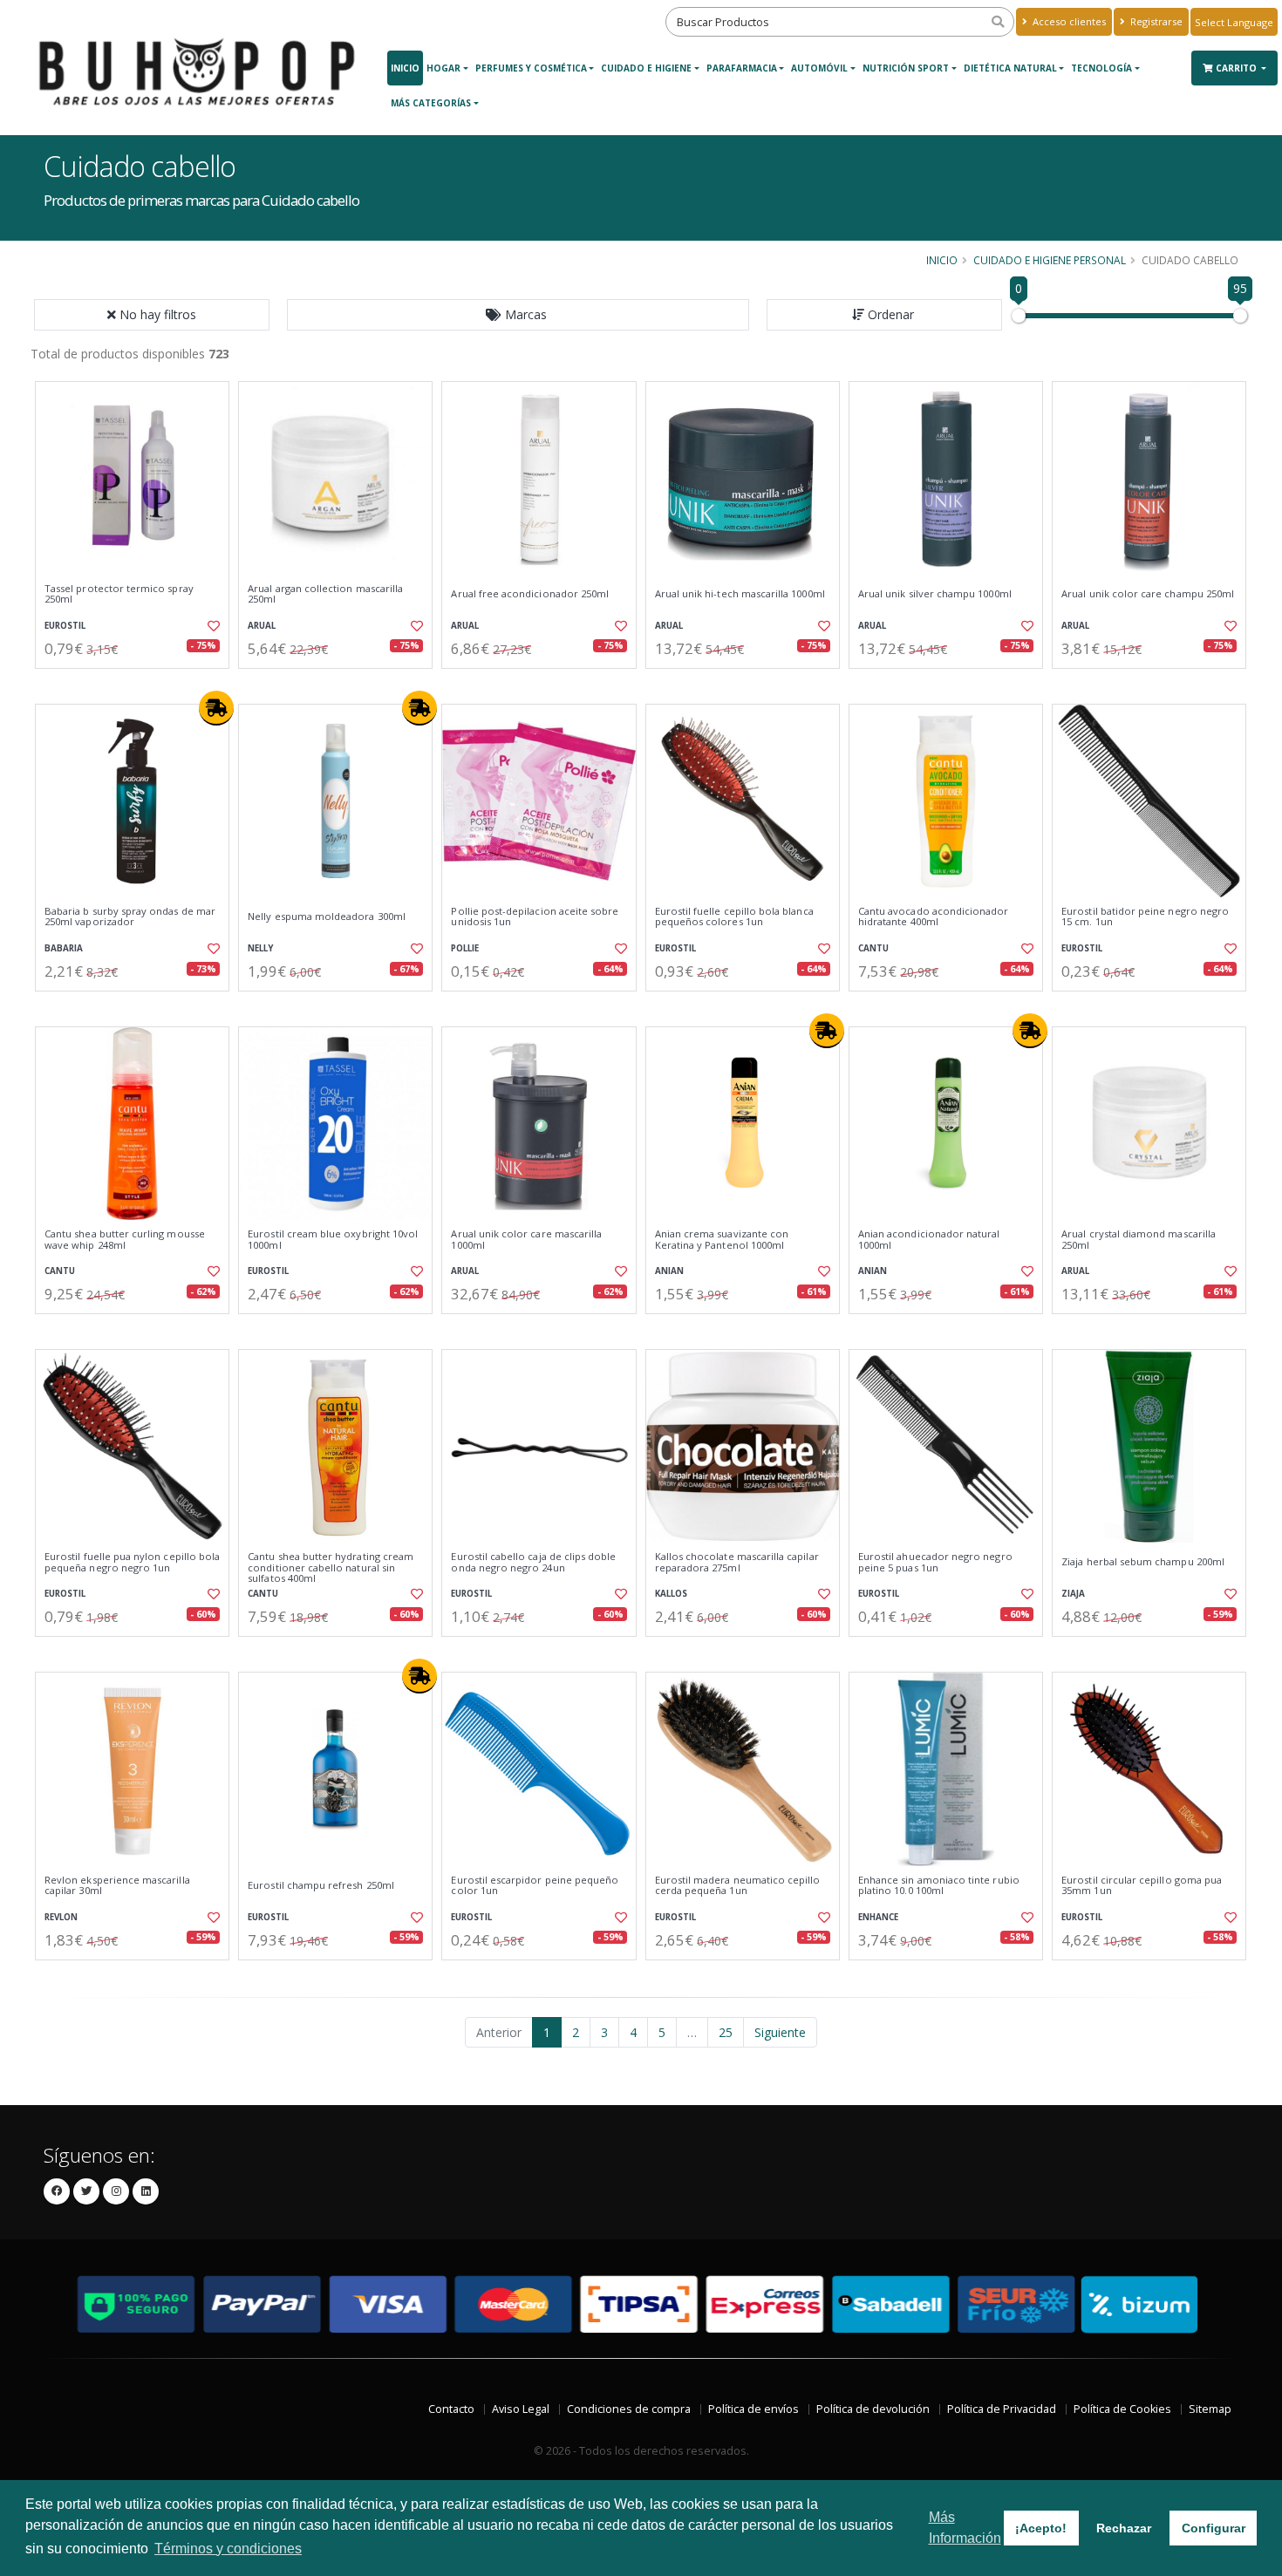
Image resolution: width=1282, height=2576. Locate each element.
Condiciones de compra (629, 2409)
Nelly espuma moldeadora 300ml (327, 917)
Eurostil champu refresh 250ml (321, 1885)
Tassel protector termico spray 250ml (119, 594)
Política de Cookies (1122, 2409)
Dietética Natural (1010, 68)
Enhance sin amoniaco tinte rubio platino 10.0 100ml (939, 1886)
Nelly (260, 948)
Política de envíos (754, 2409)
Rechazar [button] (1124, 2528)
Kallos (671, 1594)
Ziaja (1073, 1594)
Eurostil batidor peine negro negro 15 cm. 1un (1145, 917)
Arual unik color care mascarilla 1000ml (526, 1240)
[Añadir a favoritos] (212, 626)
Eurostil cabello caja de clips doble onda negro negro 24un (533, 1562)
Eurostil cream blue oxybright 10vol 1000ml (333, 1240)
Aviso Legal (521, 2409)
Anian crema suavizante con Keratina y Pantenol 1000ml (722, 1240)
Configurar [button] (1214, 2528)
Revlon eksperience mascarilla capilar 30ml (117, 1886)
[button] (518, 315)
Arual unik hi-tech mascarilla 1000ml (740, 594)
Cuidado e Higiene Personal (1050, 260)
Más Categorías (431, 103)
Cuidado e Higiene (646, 68)
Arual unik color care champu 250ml (1148, 594)
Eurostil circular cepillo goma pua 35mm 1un (1142, 1886)
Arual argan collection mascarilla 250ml (325, 594)
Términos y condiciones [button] (228, 2549)
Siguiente (780, 2032)
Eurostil (65, 626)
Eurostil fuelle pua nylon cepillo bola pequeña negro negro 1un (132, 1562)
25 (726, 2032)
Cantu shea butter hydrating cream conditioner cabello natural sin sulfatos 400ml (331, 1567)
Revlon (61, 1917)
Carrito (1238, 68)
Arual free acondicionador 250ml (530, 594)
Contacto (451, 2409)
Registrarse (1155, 21)
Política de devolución (873, 2409)
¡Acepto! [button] (1041, 2528)
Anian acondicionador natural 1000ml (929, 1240)
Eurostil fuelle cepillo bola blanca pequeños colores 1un (734, 917)
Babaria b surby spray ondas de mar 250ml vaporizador (130, 917)
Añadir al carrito (138, 683)
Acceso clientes (1068, 21)
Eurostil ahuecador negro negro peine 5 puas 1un (935, 1562)
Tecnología (1101, 68)
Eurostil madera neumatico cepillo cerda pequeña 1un (738, 1886)
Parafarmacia (742, 68)
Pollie (465, 948)
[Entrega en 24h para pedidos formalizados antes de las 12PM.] (216, 708)
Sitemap (1210, 2409)
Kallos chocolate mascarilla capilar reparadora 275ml (737, 1562)
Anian (669, 1271)
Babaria (64, 948)
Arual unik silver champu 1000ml (935, 594)
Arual (262, 626)
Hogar (443, 68)
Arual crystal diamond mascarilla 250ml (1139, 1240)
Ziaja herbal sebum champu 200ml (1143, 1562)
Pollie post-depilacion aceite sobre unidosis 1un (535, 917)
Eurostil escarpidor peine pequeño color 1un (535, 1886)
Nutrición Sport (906, 68)
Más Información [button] (965, 2528)
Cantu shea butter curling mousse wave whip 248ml (125, 1240)
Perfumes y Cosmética (531, 68)
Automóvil (819, 68)
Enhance (878, 1917)
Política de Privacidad (1002, 2409)
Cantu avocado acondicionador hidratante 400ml (934, 917)
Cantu (873, 948)
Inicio (405, 68)
